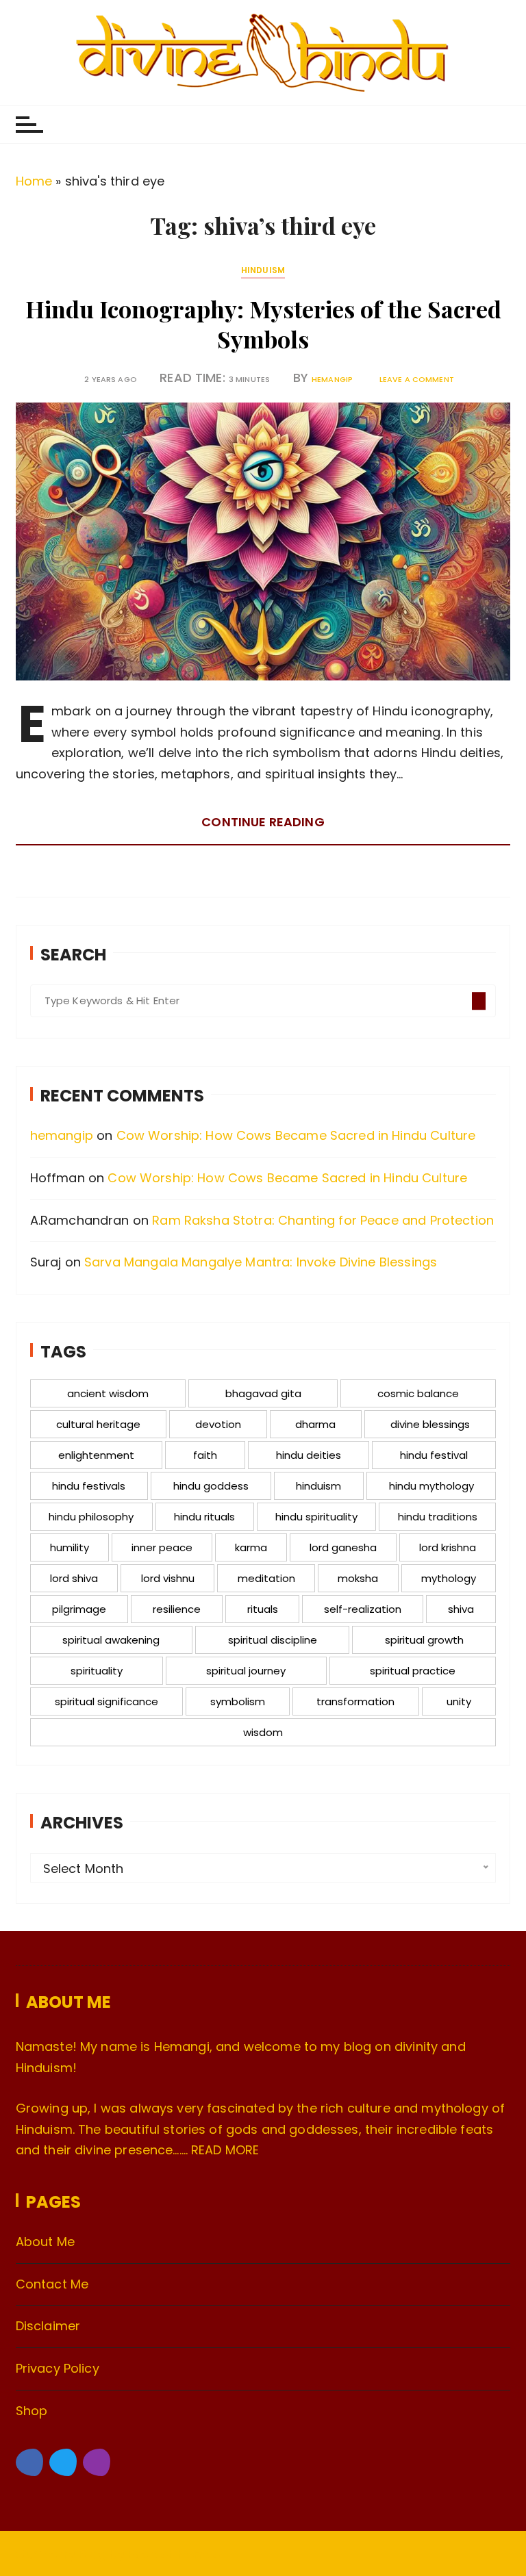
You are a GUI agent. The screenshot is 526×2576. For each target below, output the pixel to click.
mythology (449, 1578)
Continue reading (263, 822)
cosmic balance (418, 1393)
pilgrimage (79, 1609)
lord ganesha (343, 1547)
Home (34, 181)
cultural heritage (98, 1424)
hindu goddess (211, 1486)
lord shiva (74, 1578)
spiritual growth (424, 1640)
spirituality (97, 1671)
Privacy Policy (58, 2368)
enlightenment (96, 1455)
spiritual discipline (273, 1640)
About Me (45, 2242)
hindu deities (309, 1455)
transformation (355, 1701)
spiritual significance (107, 1701)
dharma (315, 1424)
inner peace (162, 1547)
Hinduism (263, 270)
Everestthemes (174, 2554)
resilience (177, 1609)
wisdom (263, 1732)
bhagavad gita (263, 1393)
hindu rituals (204, 1517)
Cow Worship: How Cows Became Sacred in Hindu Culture (296, 1135)
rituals (263, 1609)
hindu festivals (89, 1486)
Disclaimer (48, 2326)
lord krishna (448, 1547)
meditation (266, 1578)
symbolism (238, 1701)
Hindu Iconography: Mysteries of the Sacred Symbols (263, 324)
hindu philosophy (91, 1517)
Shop (32, 2411)
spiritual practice (413, 1671)
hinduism (318, 1486)
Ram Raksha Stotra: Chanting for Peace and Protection (323, 1220)
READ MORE (225, 2150)
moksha (358, 1578)
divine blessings (430, 1424)
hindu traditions (438, 1517)
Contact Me (52, 2284)
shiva (461, 1609)
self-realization (363, 1609)
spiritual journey (246, 1671)
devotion (218, 1424)
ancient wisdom (108, 1393)
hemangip (332, 380)
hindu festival (434, 1455)
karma (251, 1547)
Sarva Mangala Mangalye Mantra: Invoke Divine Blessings (261, 1262)
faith (205, 1455)
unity (459, 1701)
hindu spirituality (316, 1517)
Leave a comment (417, 380)
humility (70, 1547)
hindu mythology (431, 1486)
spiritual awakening (111, 1640)
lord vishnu (168, 1578)
